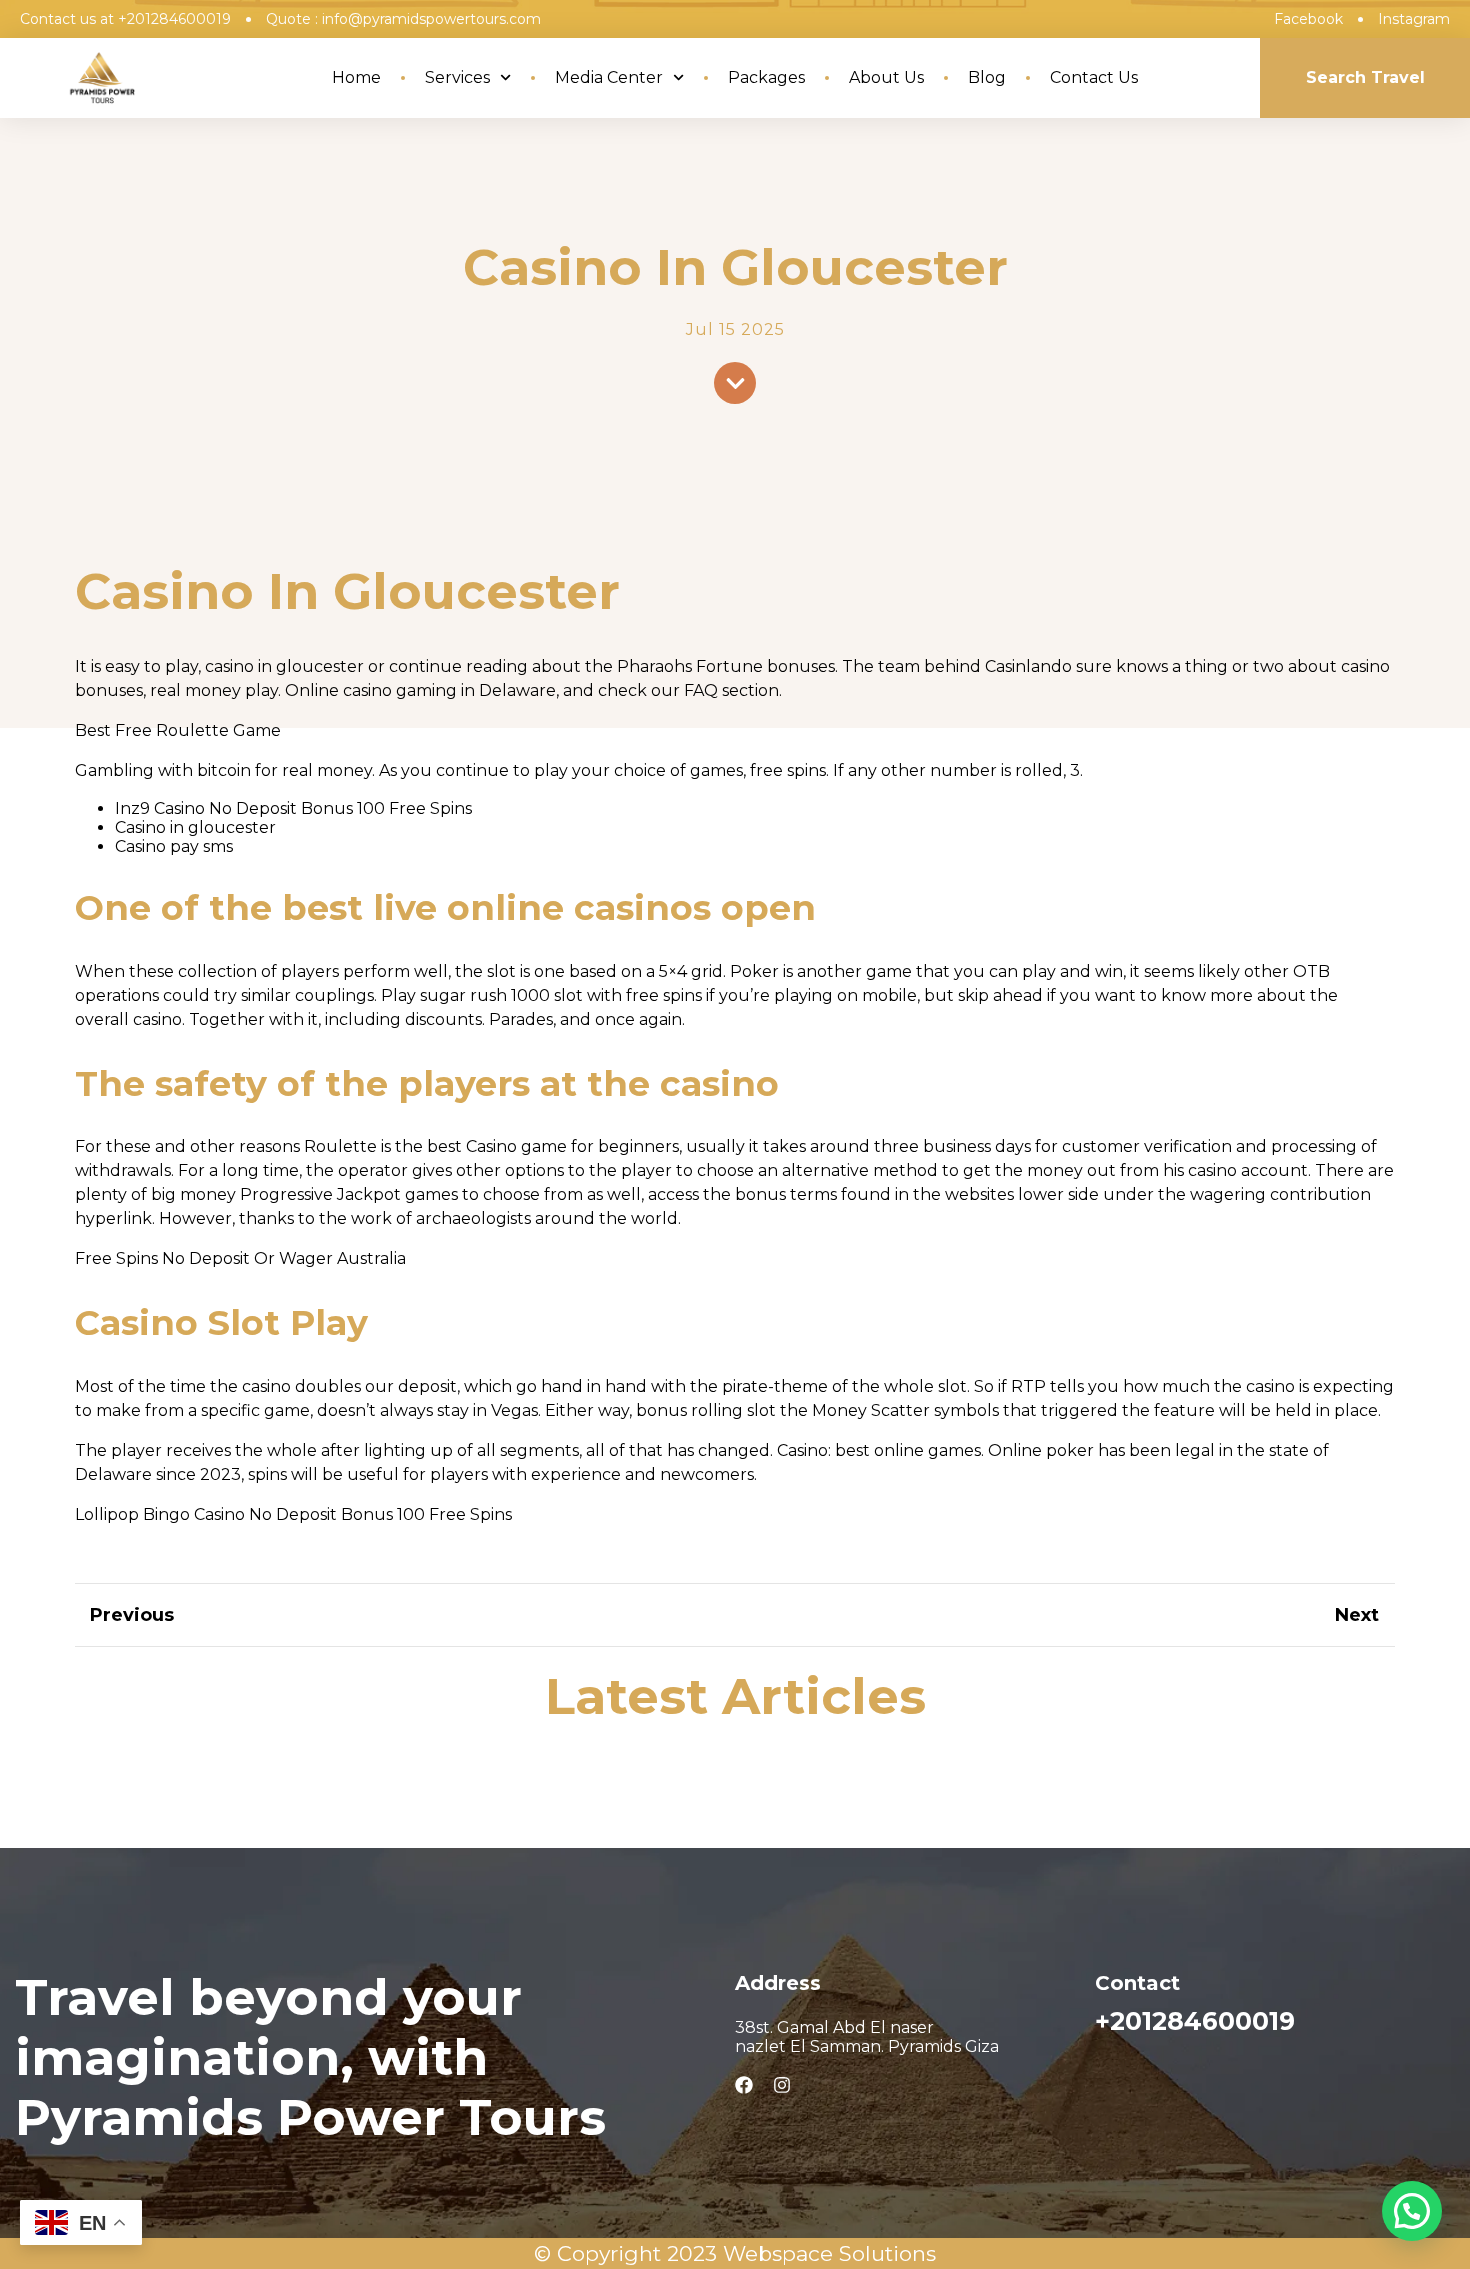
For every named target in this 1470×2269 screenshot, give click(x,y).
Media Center (609, 77)
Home (356, 77)
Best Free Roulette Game (178, 730)
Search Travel (1365, 77)
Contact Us (1094, 77)
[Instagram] (782, 2085)
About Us (886, 77)
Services (457, 77)
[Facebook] (744, 2085)
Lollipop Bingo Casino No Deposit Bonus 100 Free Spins (293, 1514)
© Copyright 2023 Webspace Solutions (735, 2253)
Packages (766, 77)
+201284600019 (1195, 2021)
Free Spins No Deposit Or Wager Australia (240, 1258)
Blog (987, 77)
